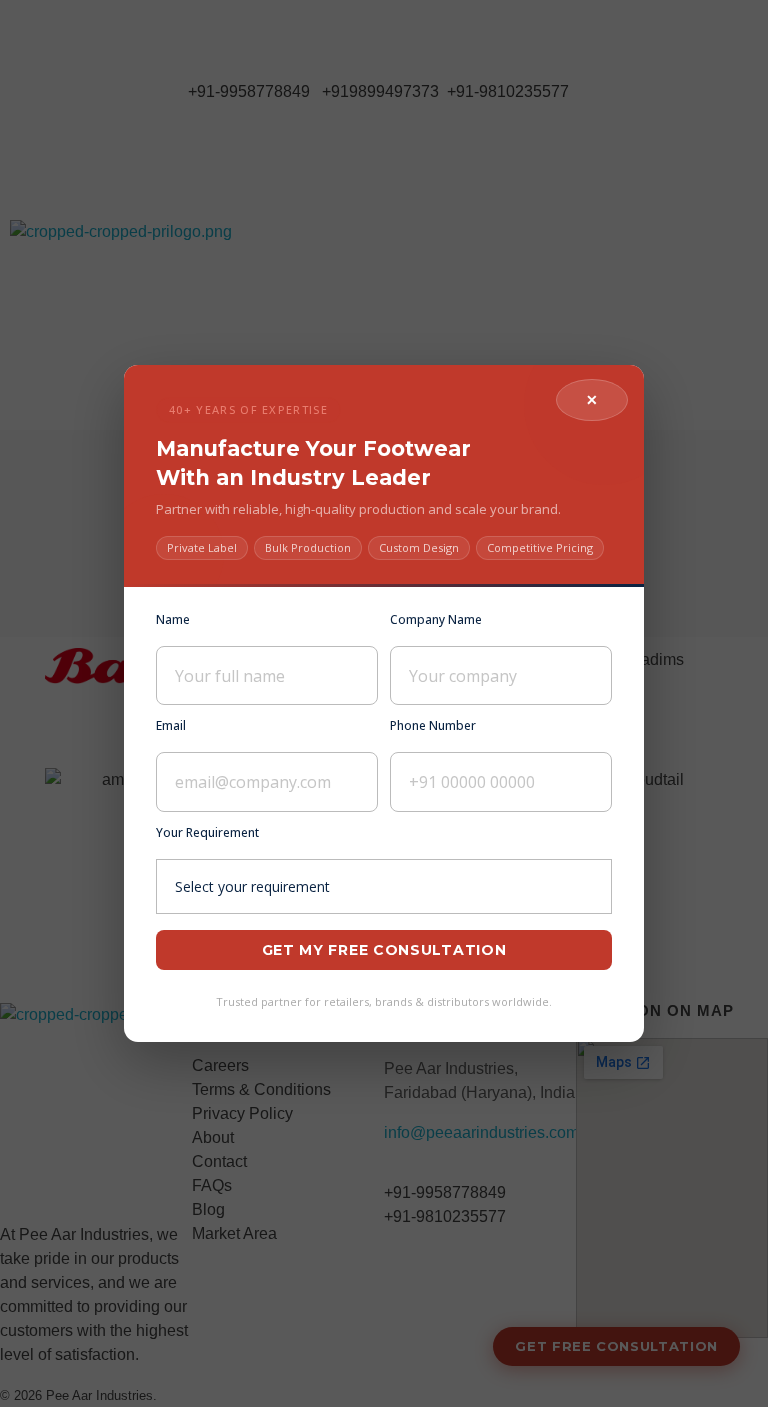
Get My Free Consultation (384, 950)
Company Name (436, 619)
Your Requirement (207, 832)
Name (173, 619)
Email (171, 725)
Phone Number (433, 725)
